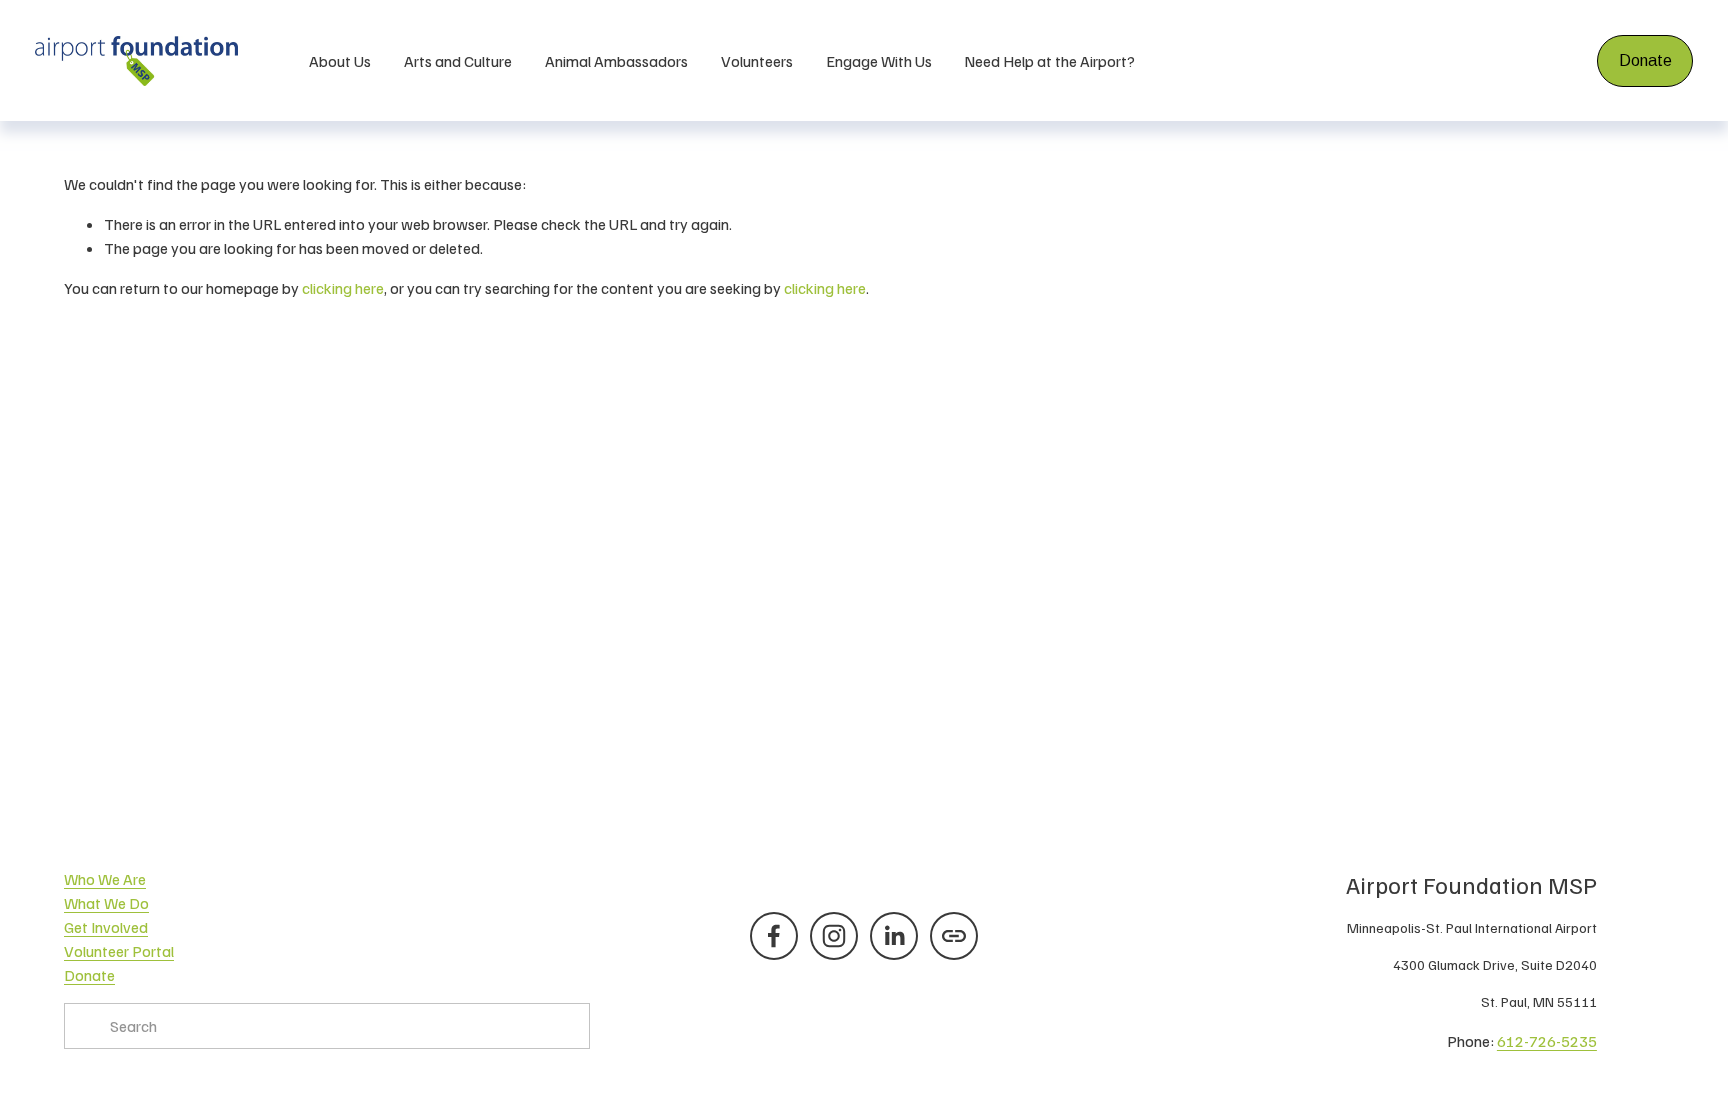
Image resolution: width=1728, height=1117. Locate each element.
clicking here (343, 288)
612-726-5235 (1547, 1041)
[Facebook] (774, 936)
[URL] (954, 936)
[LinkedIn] (894, 936)
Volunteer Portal (119, 951)
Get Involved (106, 927)
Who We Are (105, 879)
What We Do (106, 903)
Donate (1645, 60)
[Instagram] (834, 936)
